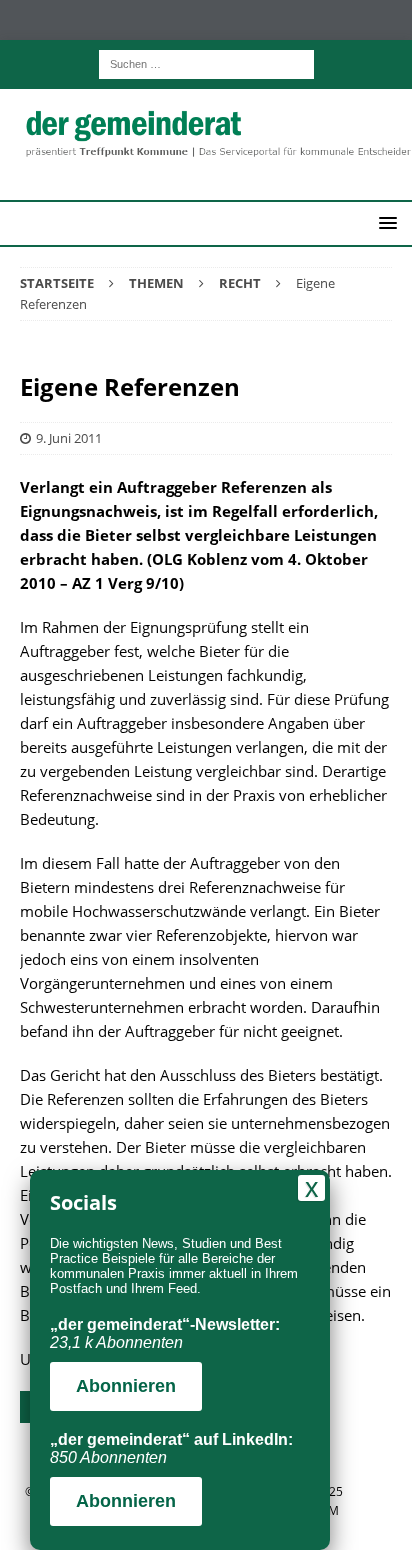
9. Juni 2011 (69, 438)
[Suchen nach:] (206, 62)
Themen (156, 283)
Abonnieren (126, 1386)
